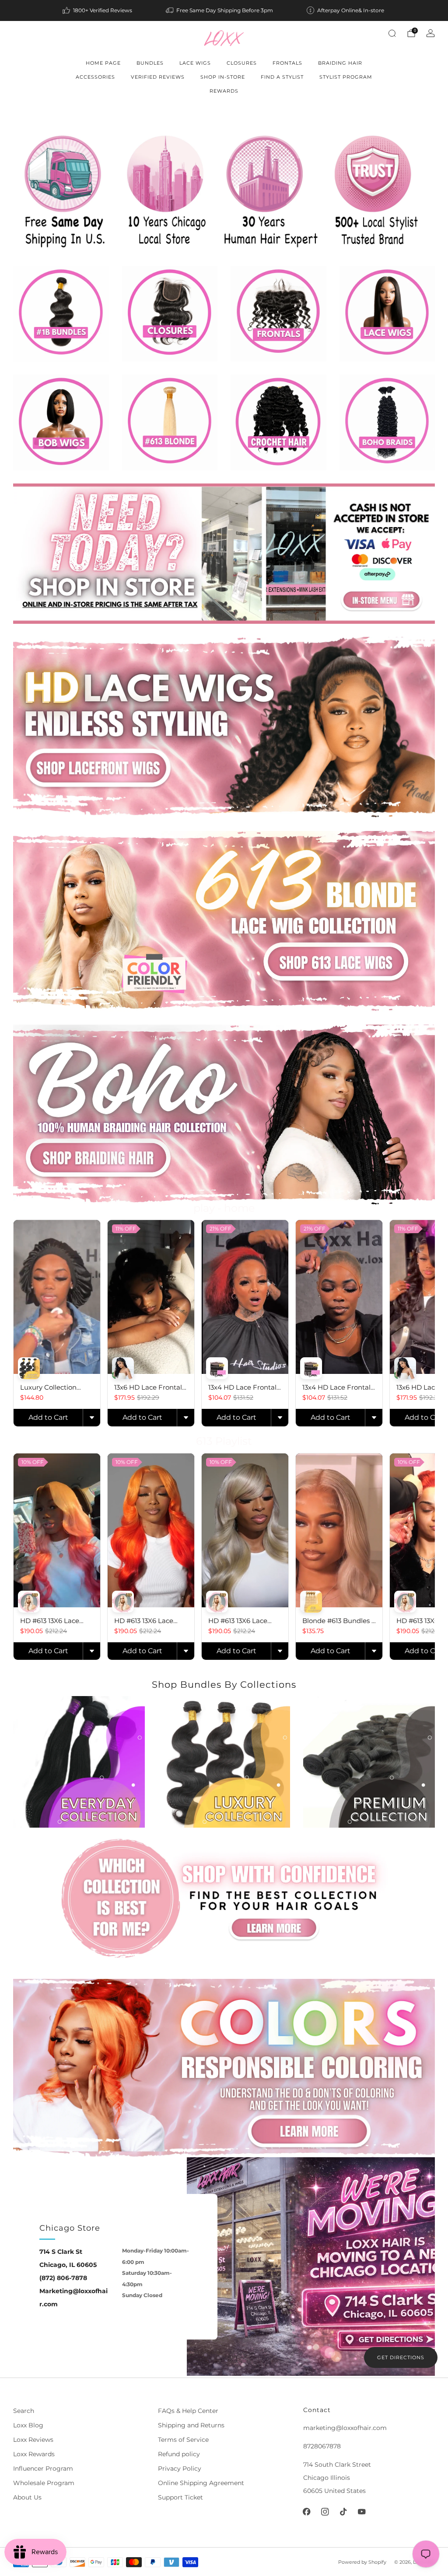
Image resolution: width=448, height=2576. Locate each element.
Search (24, 2411)
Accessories (95, 77)
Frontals (287, 63)
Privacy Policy (180, 2468)
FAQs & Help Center (188, 2411)
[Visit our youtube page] (362, 2512)
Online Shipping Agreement (201, 2483)
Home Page (103, 63)
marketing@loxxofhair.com (345, 2428)
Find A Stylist (282, 77)
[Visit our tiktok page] (343, 2512)
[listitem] (98, 10)
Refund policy (179, 2454)
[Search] (392, 33)
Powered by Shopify (362, 2562)
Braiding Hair (340, 63)
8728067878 (322, 2446)
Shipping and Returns (191, 2425)
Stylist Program (346, 77)
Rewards (224, 91)
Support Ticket (180, 2497)
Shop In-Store (223, 77)
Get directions (401, 2357)
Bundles (150, 63)
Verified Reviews (158, 77)
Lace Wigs (195, 63)
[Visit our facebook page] (307, 2512)
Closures (242, 63)
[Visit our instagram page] (325, 2512)
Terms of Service (183, 2440)
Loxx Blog (28, 2425)
